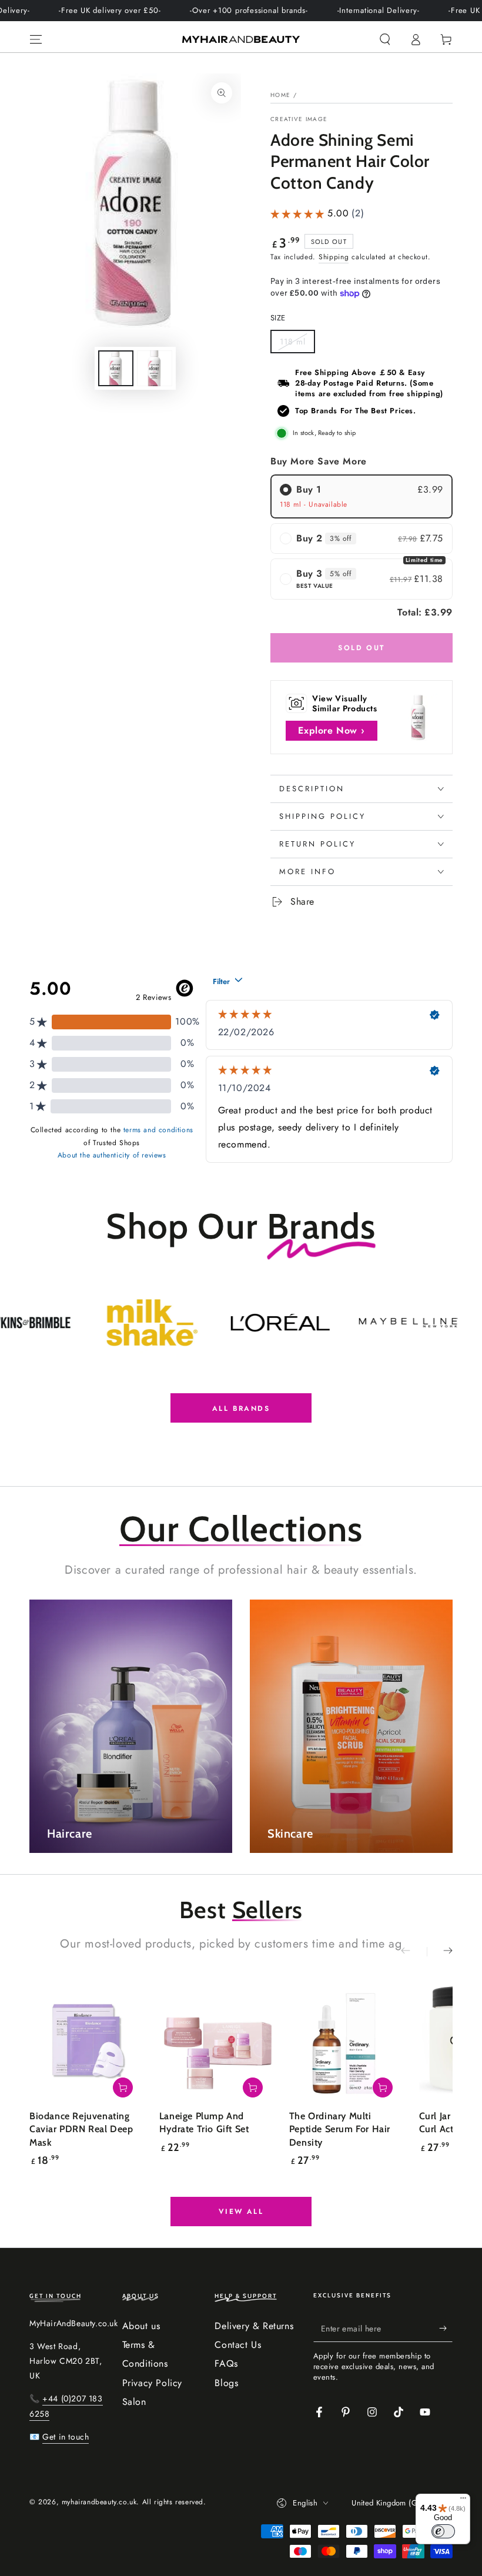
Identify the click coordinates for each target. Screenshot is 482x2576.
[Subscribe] (446, 2329)
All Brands (241, 1409)
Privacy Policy (152, 2383)
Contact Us (238, 2345)
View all (241, 2212)
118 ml (297, 344)
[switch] (443, 2531)
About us (141, 2326)
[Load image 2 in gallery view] (155, 368)
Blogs (226, 2383)
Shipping (334, 257)
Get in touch (66, 2437)
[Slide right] (440, 1952)
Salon (134, 2402)
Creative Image (299, 119)
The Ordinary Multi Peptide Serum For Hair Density (340, 2129)
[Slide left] (414, 1952)
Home (280, 95)
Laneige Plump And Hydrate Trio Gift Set (204, 2122)
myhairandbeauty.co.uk (99, 2502)
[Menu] (36, 39)
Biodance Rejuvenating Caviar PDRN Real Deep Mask (81, 2129)
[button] (385, 39)
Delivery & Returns (254, 2326)
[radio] (361, 496)
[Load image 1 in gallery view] (116, 368)
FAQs (226, 2363)
